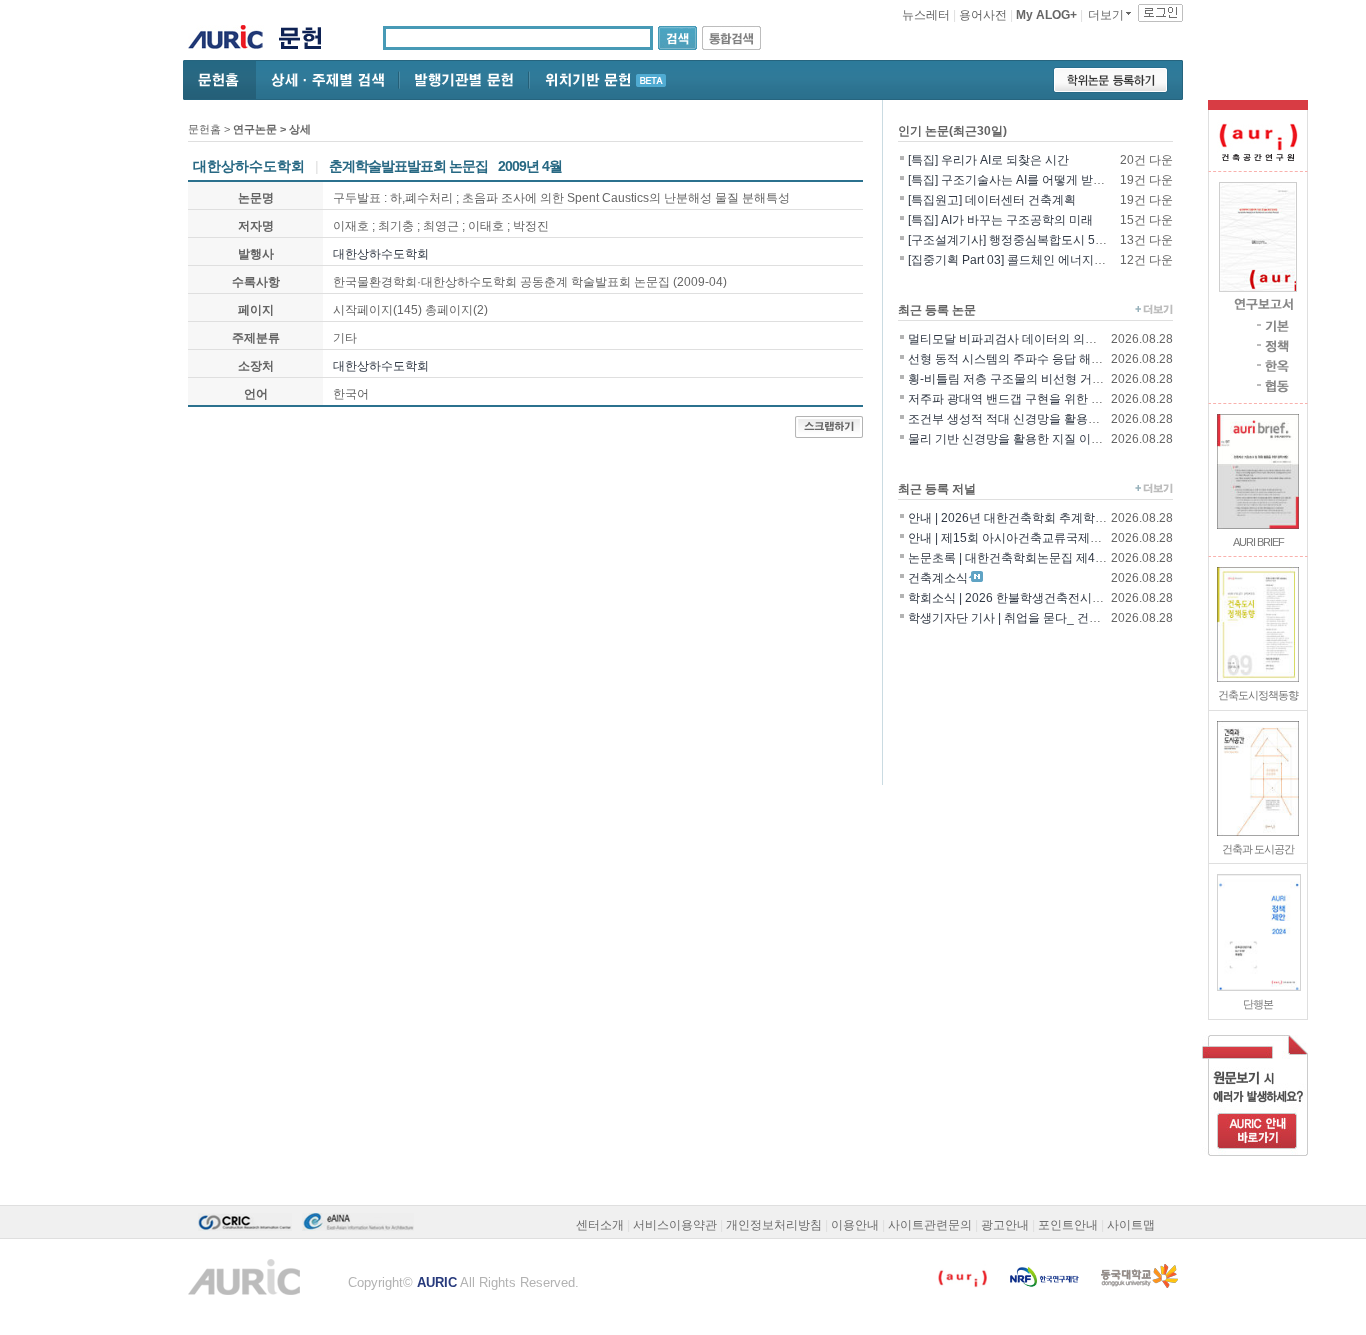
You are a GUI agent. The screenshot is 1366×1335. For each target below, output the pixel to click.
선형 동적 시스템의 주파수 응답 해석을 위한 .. (1029, 359)
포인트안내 (1068, 1225)
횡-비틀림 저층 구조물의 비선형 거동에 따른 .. (1030, 379)
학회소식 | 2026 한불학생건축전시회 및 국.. (1024, 598)
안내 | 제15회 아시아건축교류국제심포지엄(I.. (1029, 538)
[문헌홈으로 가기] (307, 40)
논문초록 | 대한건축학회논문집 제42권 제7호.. (1031, 558)
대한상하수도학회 (381, 254)
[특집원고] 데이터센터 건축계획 (992, 200)
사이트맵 (1131, 1225)
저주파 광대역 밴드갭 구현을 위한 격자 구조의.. (1034, 399)
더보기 (1106, 15)
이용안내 (855, 1225)
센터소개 (600, 1225)
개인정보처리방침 (774, 1225)
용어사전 (983, 15)
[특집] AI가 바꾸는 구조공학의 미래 (1000, 220)
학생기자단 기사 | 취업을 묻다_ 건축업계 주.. (1027, 618)
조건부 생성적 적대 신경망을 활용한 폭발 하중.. (1034, 419)
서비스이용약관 (675, 1225)
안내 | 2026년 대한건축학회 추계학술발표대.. (1028, 518)
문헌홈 (204, 129)
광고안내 (1005, 1225)
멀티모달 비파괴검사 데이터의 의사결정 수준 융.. (1038, 339)
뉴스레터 (926, 15)
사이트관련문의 (930, 1225)
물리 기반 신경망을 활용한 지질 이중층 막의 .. (1029, 439)
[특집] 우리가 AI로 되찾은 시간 (988, 160)
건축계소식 (938, 578)
